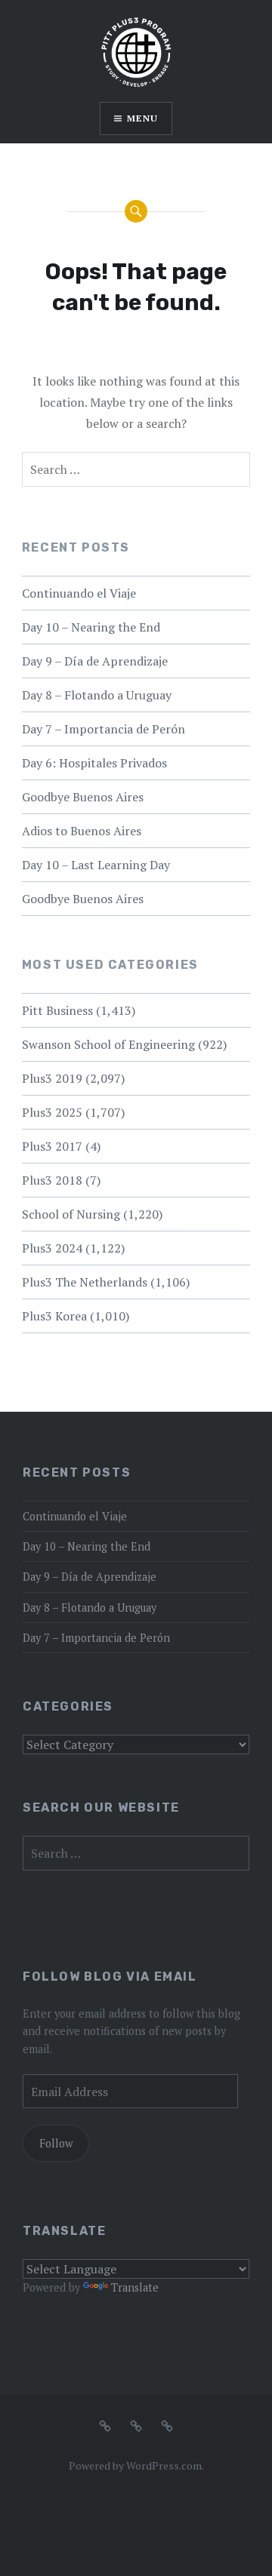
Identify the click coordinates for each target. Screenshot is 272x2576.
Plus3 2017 (52, 1146)
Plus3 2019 (52, 1078)
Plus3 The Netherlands (85, 1282)
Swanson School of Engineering (108, 1044)
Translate (135, 2287)
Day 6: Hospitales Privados (94, 763)
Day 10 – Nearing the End (91, 627)
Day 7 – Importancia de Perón (104, 729)
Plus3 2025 (52, 1112)
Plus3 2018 (52, 1180)
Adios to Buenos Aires (82, 831)
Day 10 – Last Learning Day (96, 865)
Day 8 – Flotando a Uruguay (97, 695)
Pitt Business (57, 1010)
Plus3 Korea (54, 1316)
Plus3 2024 (52, 1248)
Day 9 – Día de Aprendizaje (95, 661)
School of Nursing (71, 1214)
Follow (56, 2143)
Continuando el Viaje (79, 593)
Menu (142, 118)
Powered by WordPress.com (135, 2465)
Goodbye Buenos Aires (83, 797)
